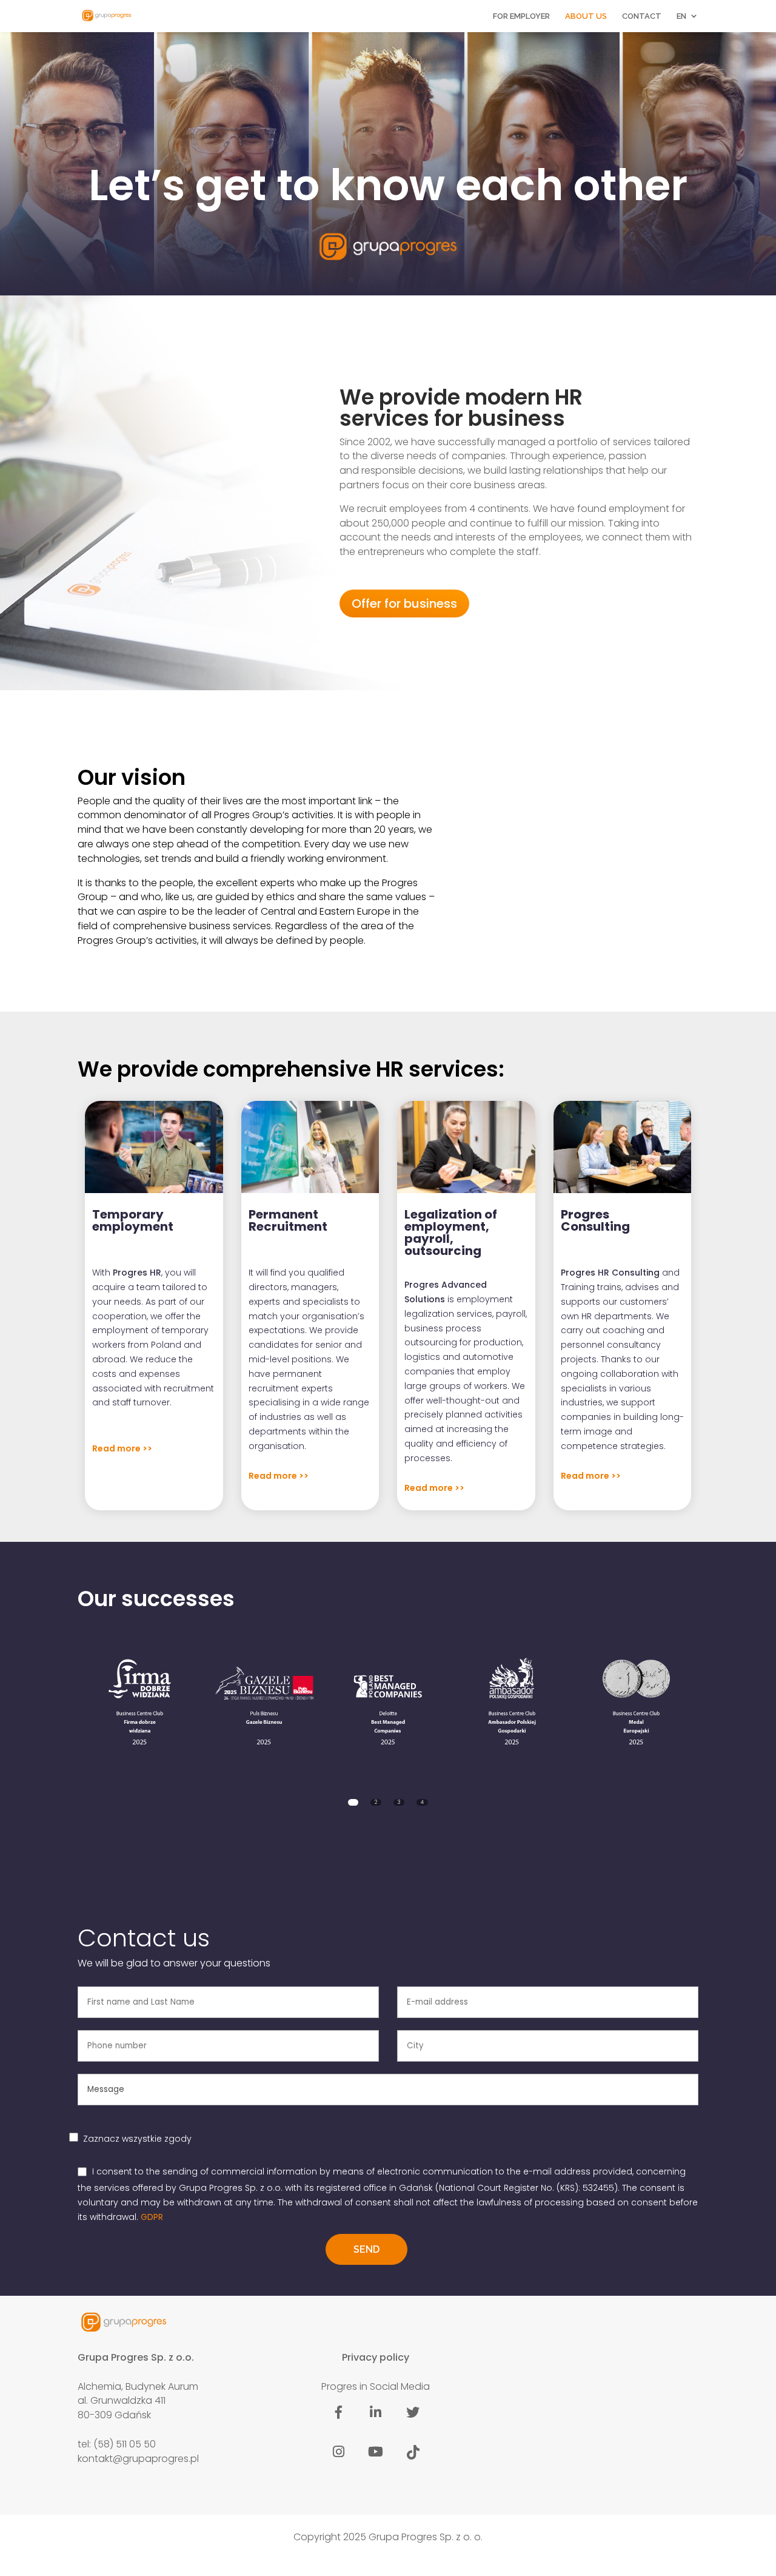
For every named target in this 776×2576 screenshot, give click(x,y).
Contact (642, 16)
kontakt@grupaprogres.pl (138, 2458)
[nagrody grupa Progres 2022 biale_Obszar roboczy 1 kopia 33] (388, 1700)
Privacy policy (376, 2357)
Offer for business (404, 604)
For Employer (521, 16)
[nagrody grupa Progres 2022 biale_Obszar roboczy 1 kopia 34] (512, 1700)
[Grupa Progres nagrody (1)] (264, 1700)
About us (586, 16)
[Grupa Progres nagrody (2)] (140, 1700)
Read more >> (122, 1448)
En (681, 16)
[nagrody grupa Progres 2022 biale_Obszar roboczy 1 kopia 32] (636, 1700)
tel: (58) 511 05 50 (117, 2444)
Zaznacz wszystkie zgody (137, 2139)
